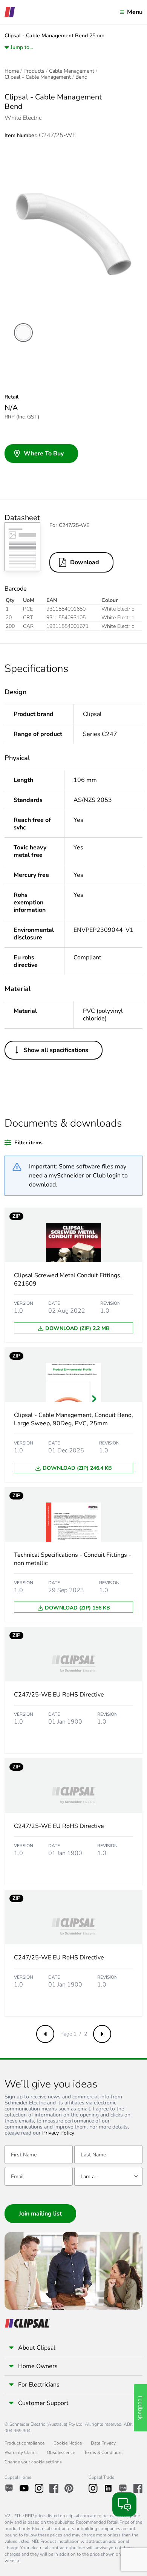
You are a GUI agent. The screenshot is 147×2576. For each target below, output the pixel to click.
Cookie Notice (68, 2443)
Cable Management (72, 71)
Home (12, 71)
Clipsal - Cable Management (38, 77)
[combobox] (108, 2176)
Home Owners (38, 2366)
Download (85, 562)
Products (34, 71)
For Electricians (39, 2385)
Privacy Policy (58, 2133)
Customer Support (43, 2403)
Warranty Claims (21, 2452)
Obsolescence (61, 2452)
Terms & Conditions (104, 2452)
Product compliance (24, 2443)
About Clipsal (37, 2348)
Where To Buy (44, 454)
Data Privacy (103, 2443)
